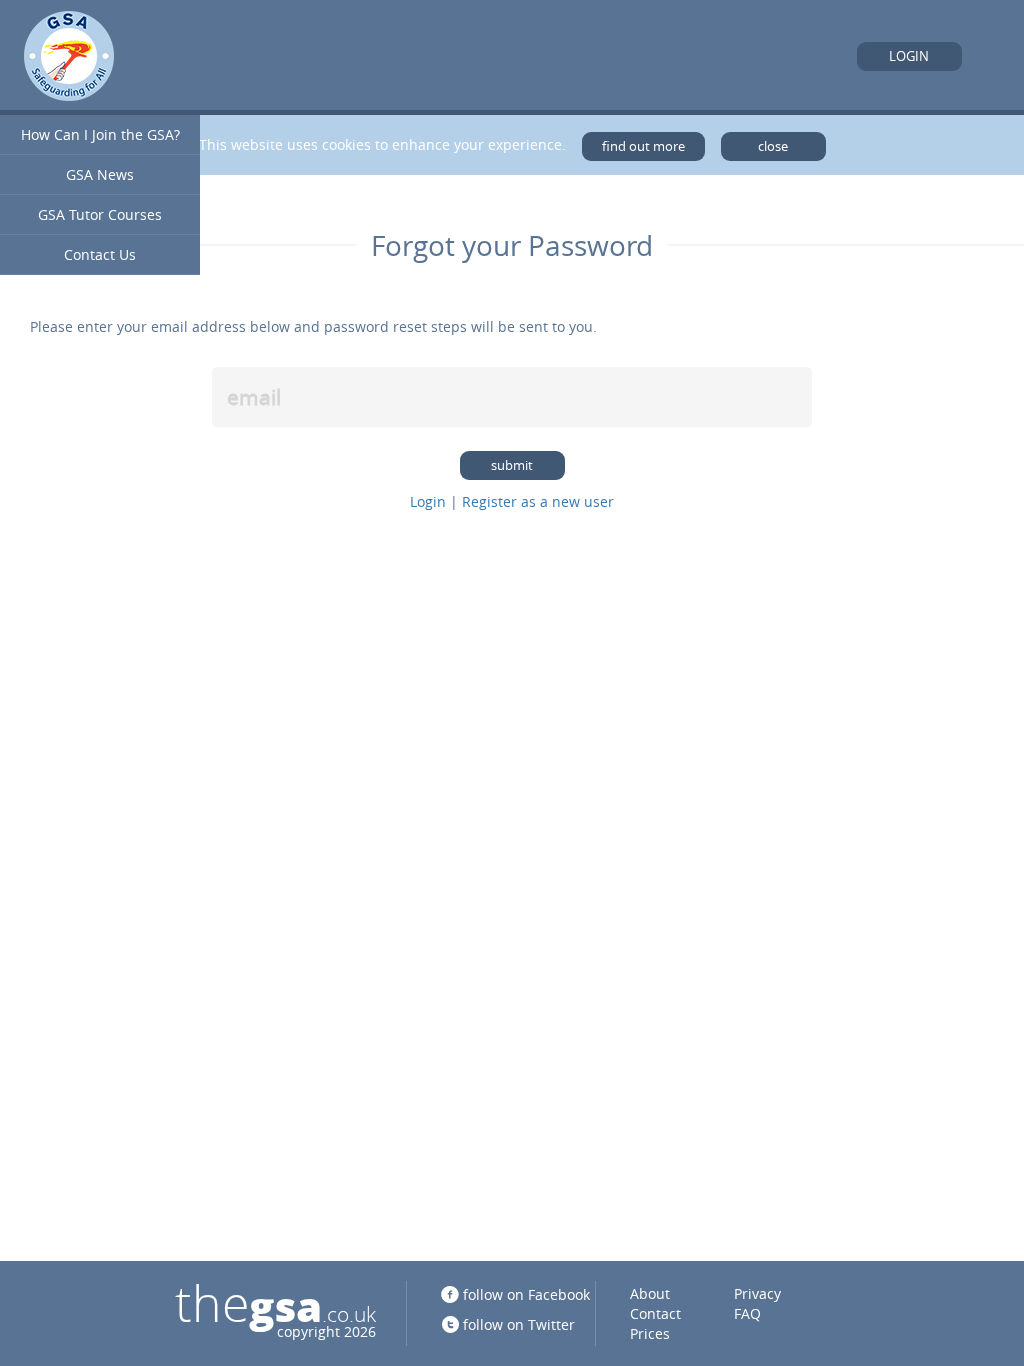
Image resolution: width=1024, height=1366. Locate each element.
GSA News (100, 174)
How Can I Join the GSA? (100, 134)
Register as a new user (538, 501)
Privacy (757, 1293)
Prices (650, 1333)
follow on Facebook (526, 1294)
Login (909, 56)
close (773, 146)
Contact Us (100, 254)
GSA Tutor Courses (100, 214)
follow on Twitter (519, 1324)
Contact (655, 1313)
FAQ (747, 1313)
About (650, 1293)
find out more (643, 146)
